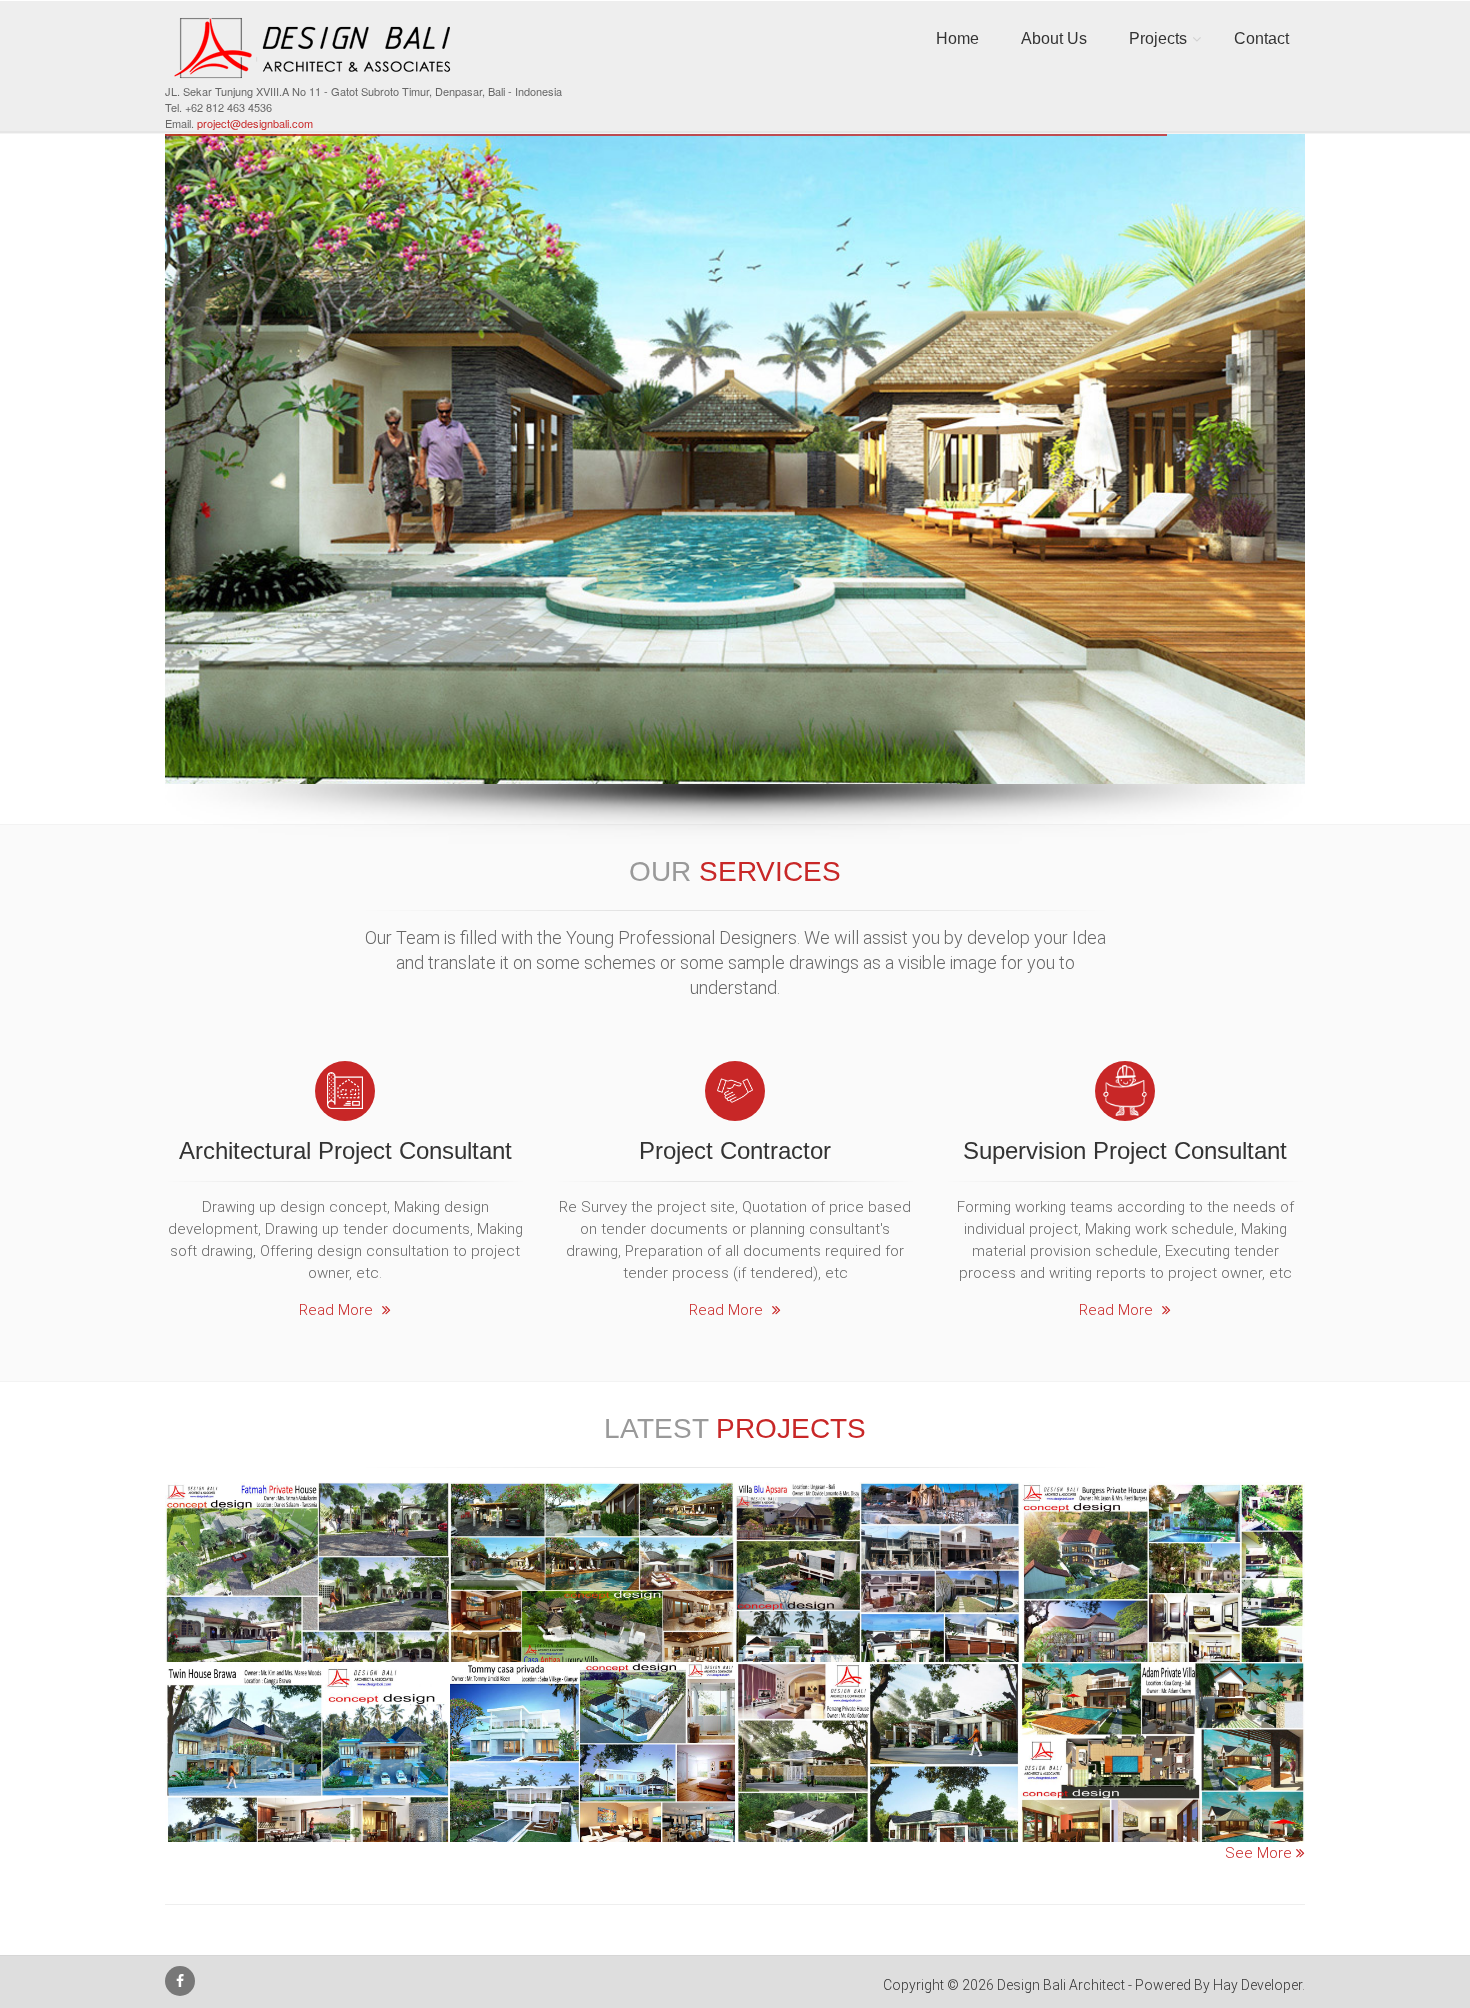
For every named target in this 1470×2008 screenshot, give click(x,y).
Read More (338, 1310)
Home (957, 38)
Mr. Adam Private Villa (1163, 1687)
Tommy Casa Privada (592, 1687)
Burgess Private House (1163, 1507)
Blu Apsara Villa (878, 1507)
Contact (1261, 38)
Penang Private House (878, 1687)
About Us (1054, 38)
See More (1260, 1853)
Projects (1158, 38)
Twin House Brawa (308, 1687)
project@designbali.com (255, 123)
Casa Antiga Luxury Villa (592, 1507)
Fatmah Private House (307, 1507)
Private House (593, 1841)
